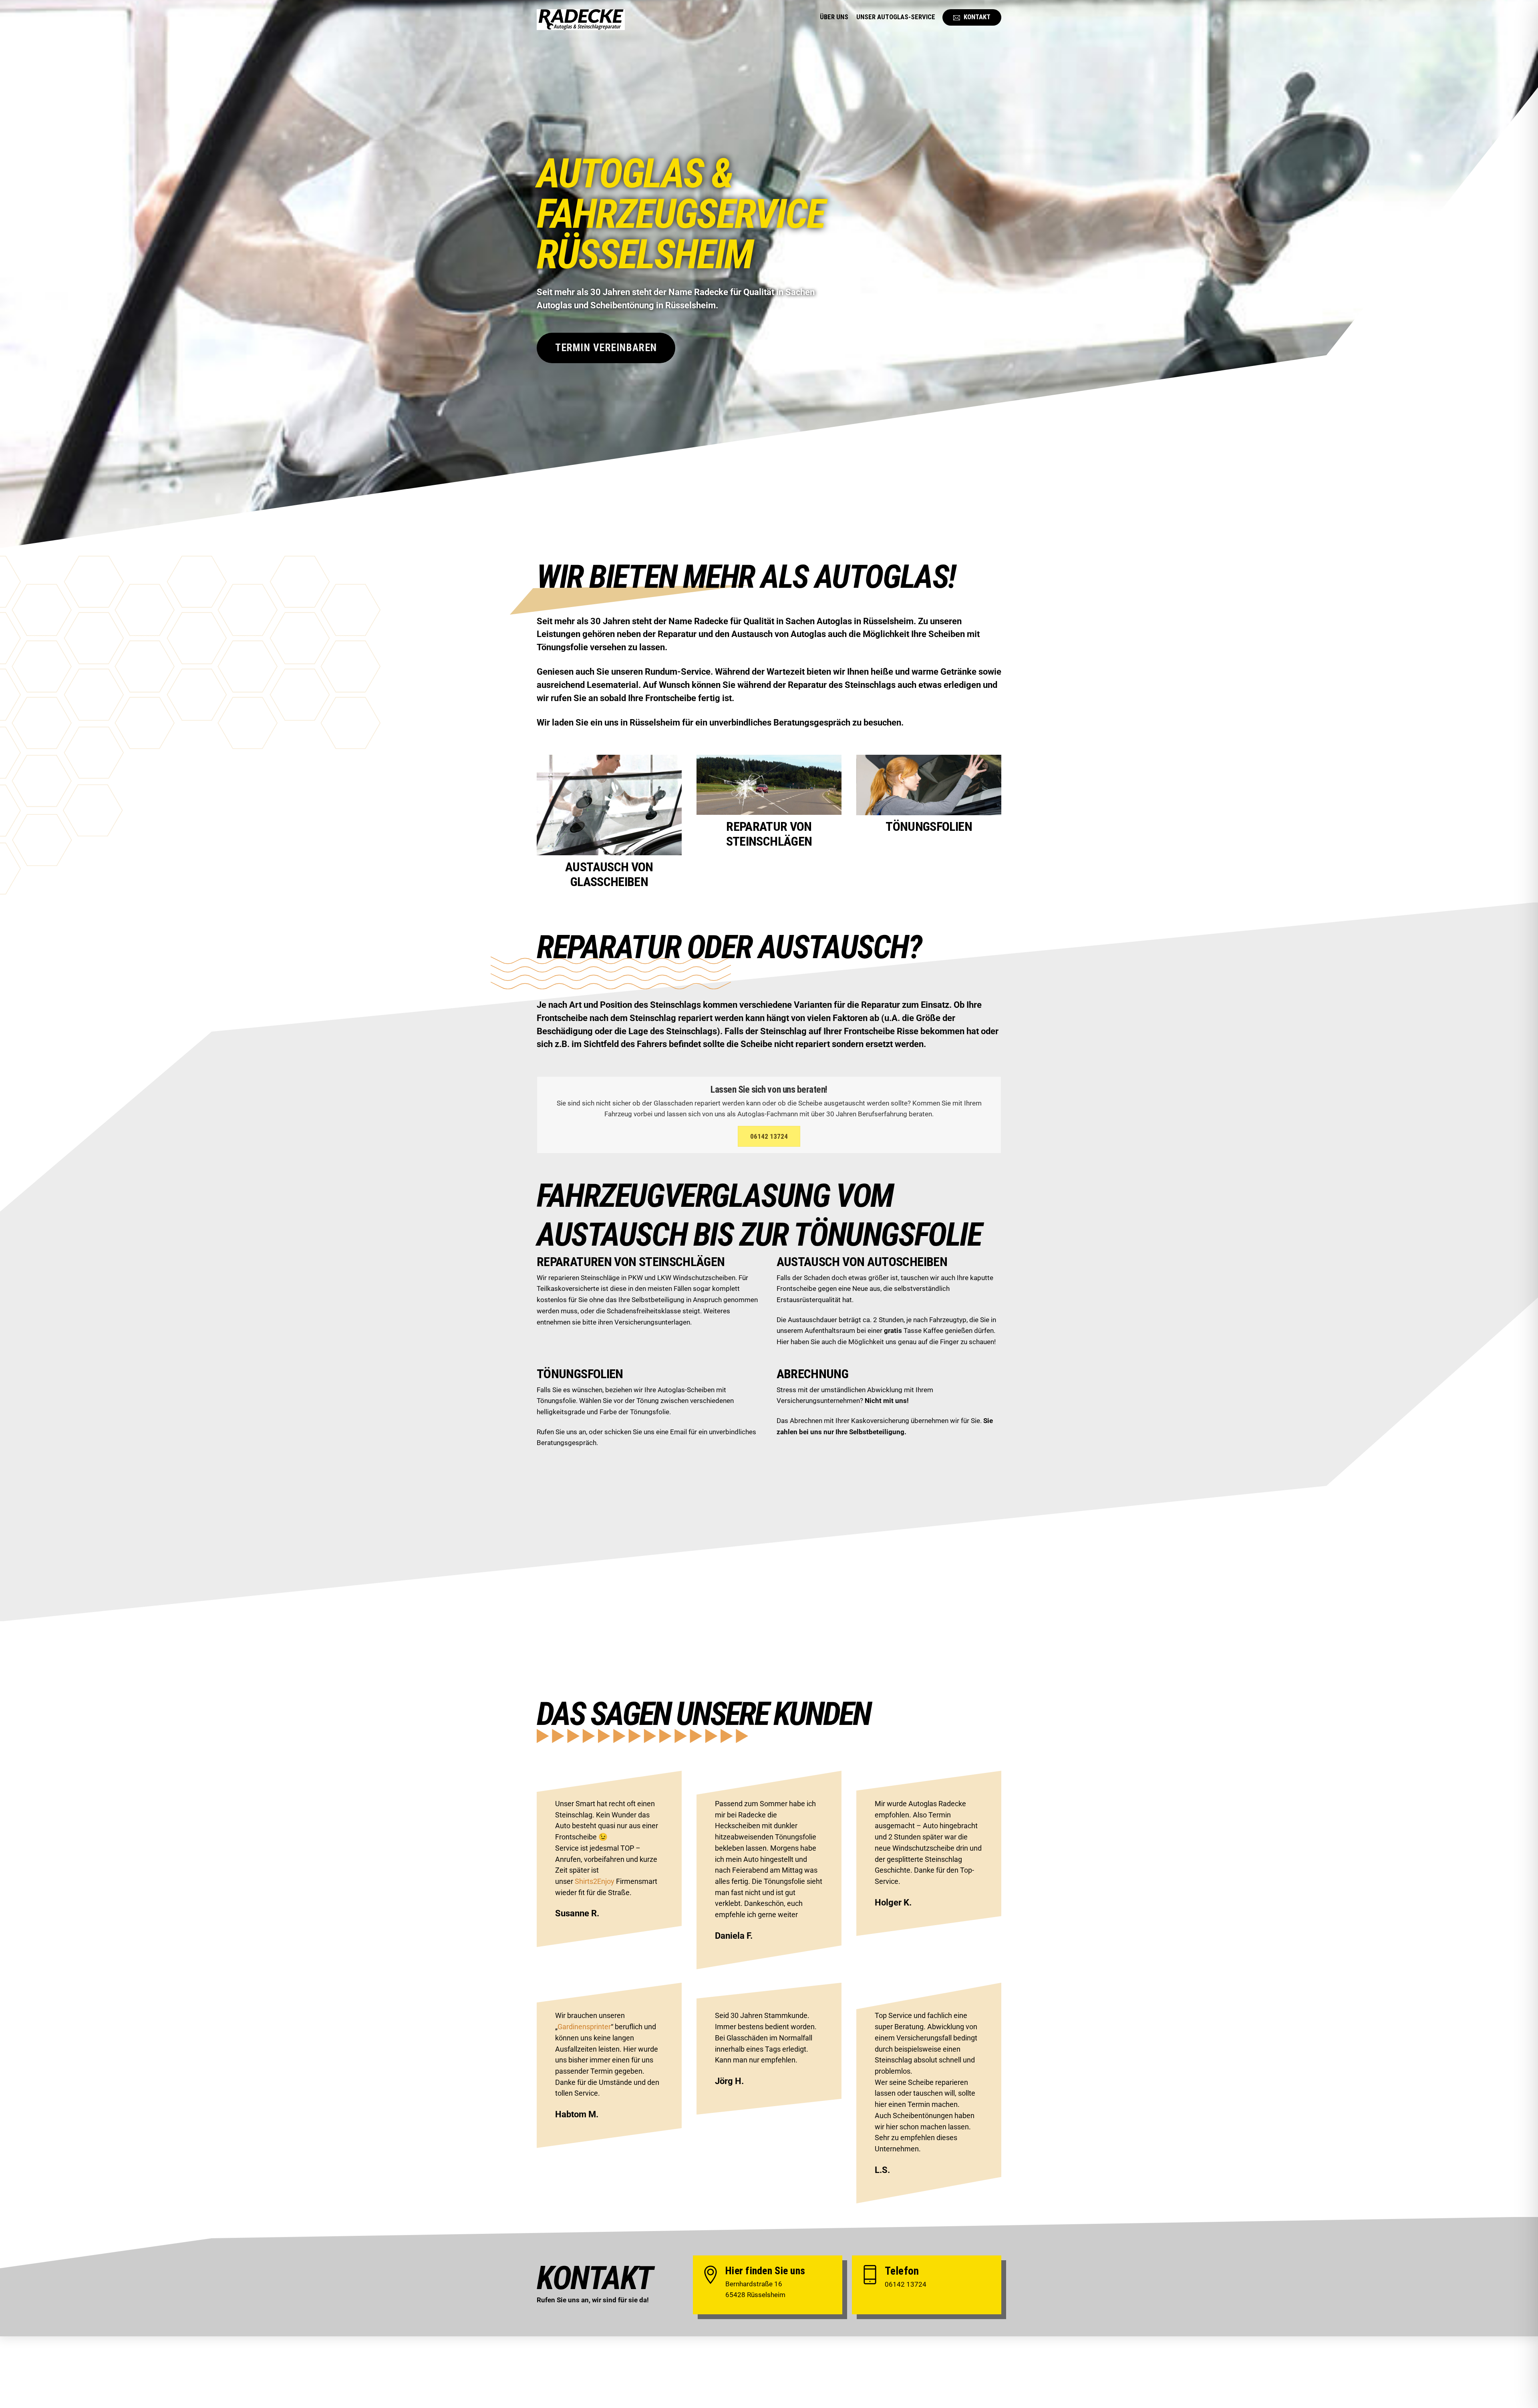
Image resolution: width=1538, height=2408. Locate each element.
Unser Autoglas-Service (896, 17)
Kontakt (976, 17)
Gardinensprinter (584, 2027)
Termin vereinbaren (606, 348)
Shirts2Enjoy (595, 1881)
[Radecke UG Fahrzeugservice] (581, 25)
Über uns (834, 17)
